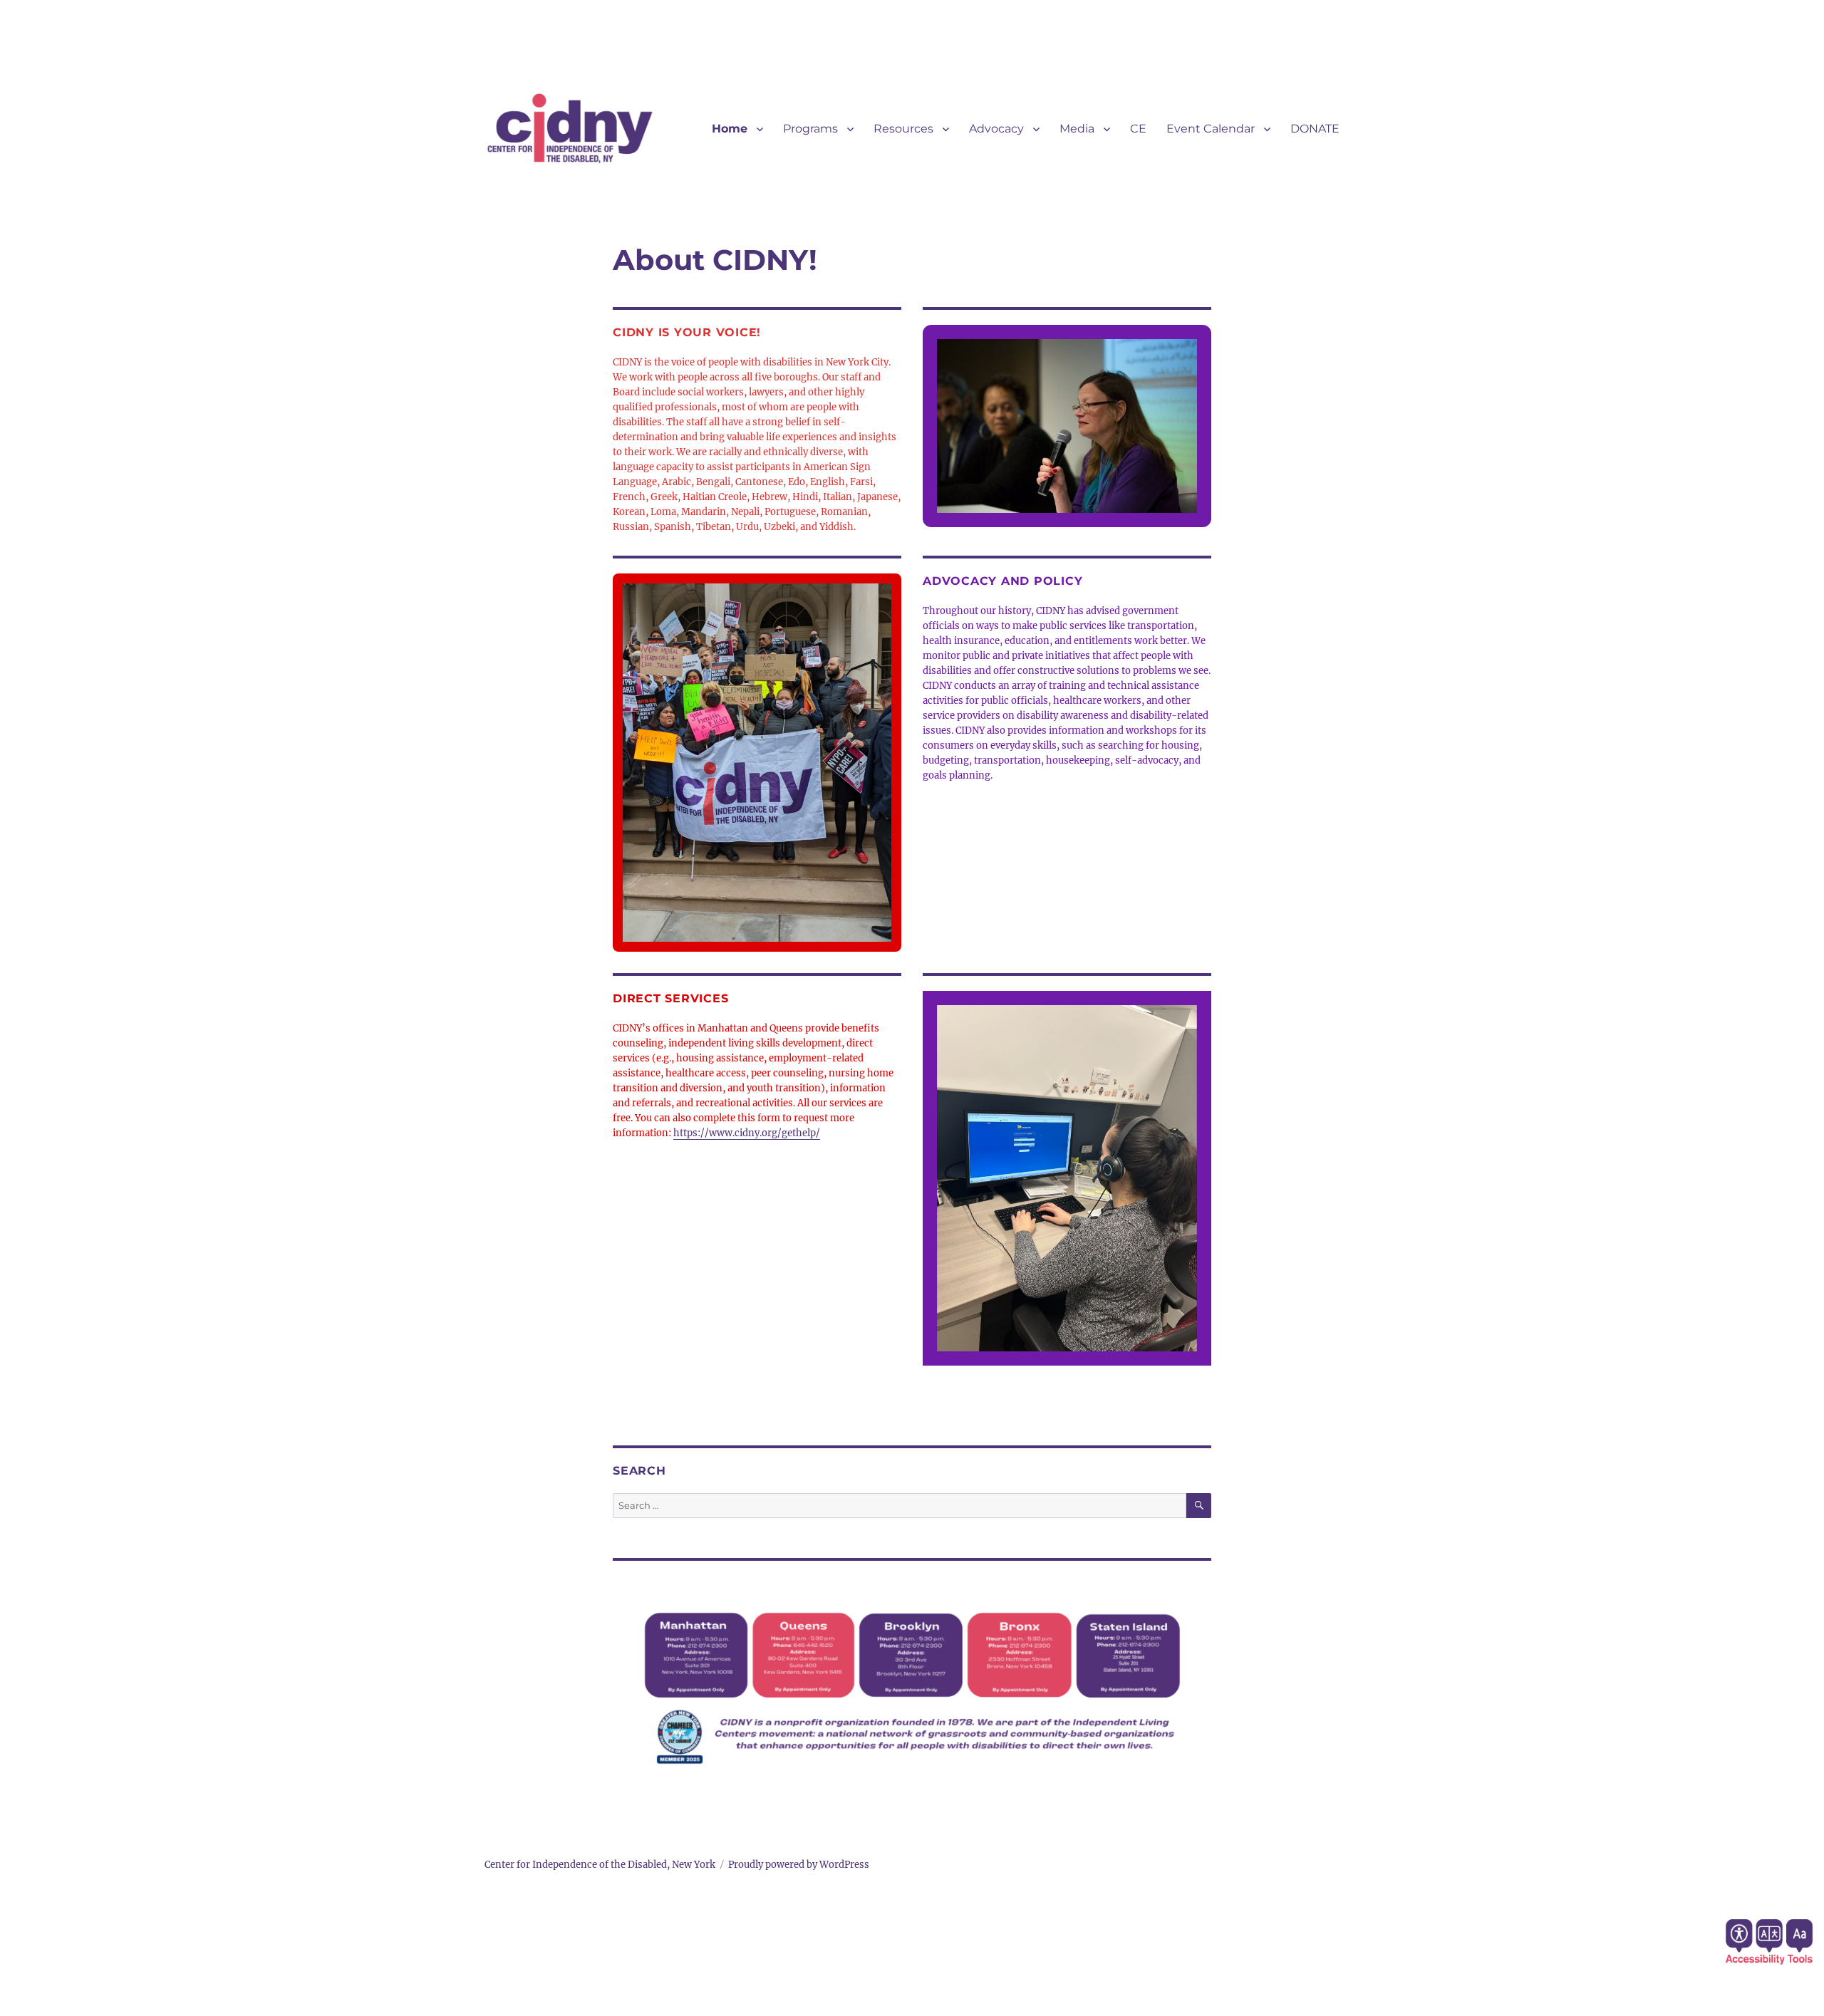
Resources (903, 129)
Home (730, 129)
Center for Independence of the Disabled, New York (600, 1865)
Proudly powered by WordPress (799, 1865)
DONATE (1315, 129)
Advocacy (996, 129)
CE (1138, 129)
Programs (810, 129)
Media (1077, 129)
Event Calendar (1211, 129)
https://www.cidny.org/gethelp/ (747, 1133)
